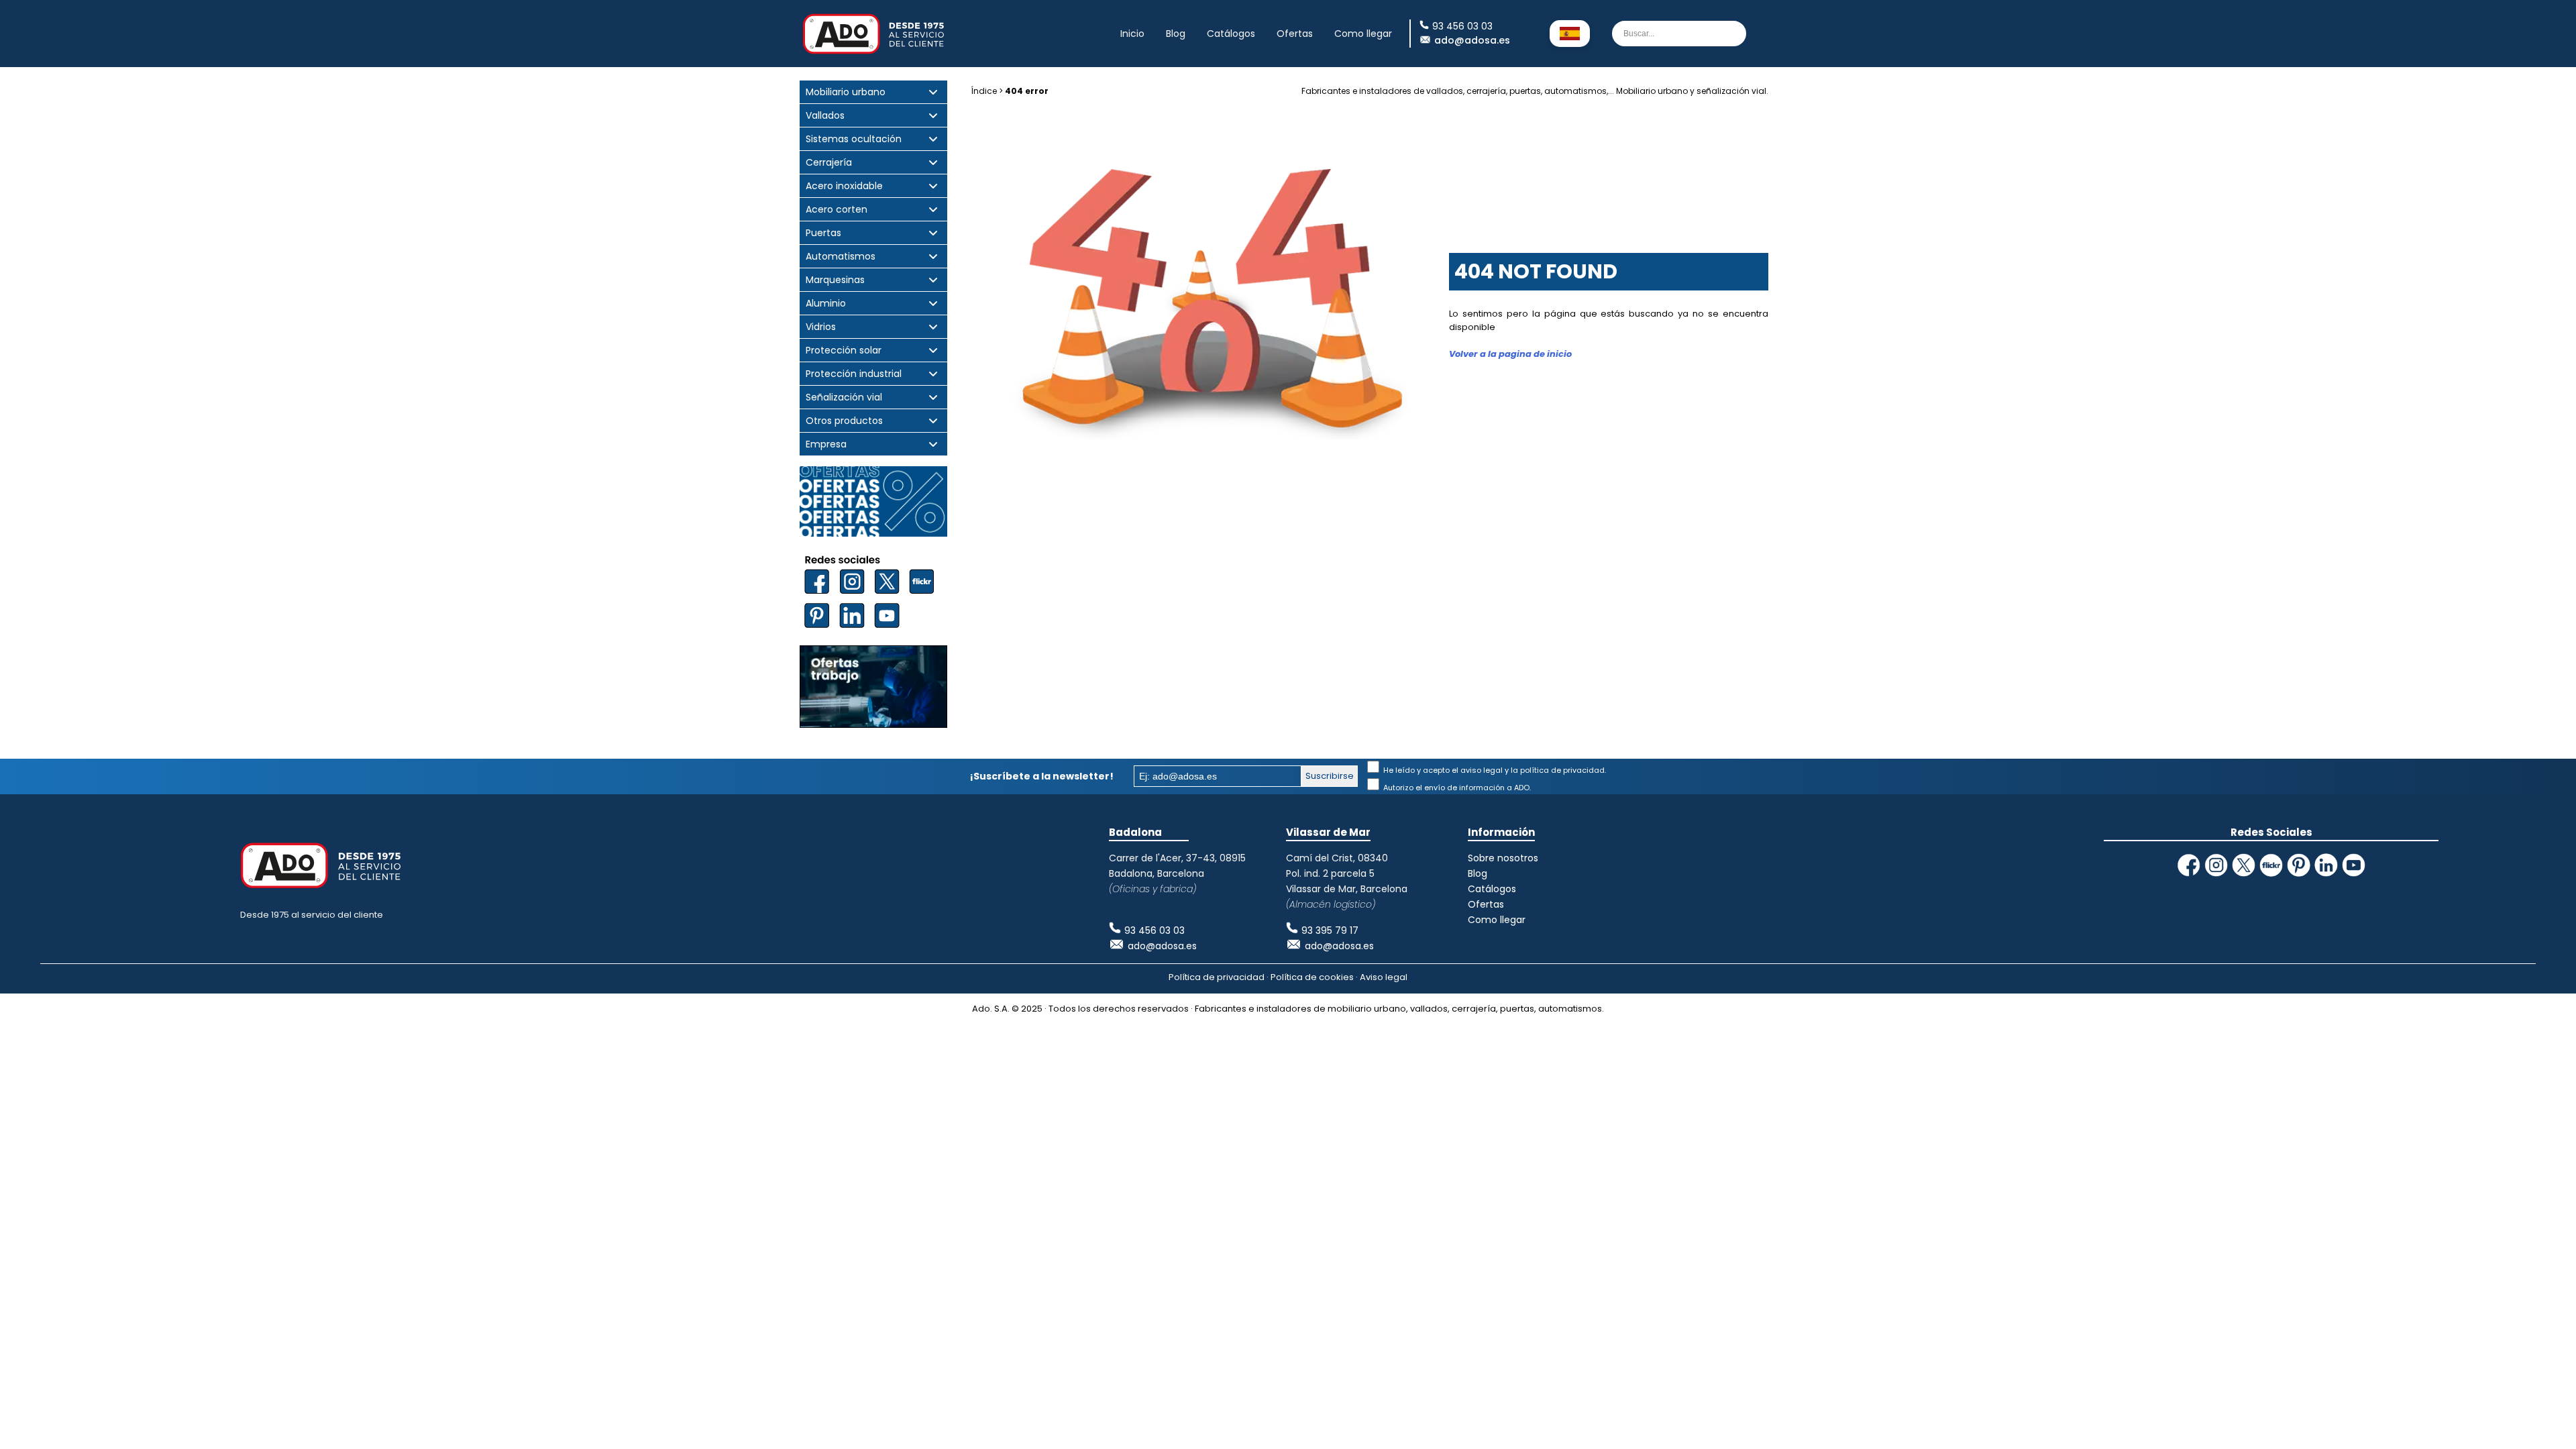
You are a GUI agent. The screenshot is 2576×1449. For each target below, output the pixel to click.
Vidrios (821, 327)
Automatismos (841, 257)
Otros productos (844, 421)
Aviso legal (1384, 977)
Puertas (823, 233)
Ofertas (1295, 34)
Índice (984, 91)
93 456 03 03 (1155, 930)
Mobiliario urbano (846, 92)
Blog (1176, 34)
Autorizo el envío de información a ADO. (1456, 788)
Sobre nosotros (1503, 858)
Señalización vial (844, 397)
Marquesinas (835, 280)
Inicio (1132, 34)
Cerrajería (829, 163)
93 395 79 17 (1330, 930)
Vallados (825, 116)
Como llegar (1363, 34)
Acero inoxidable (844, 186)
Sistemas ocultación (854, 139)
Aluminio (826, 304)
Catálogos (1231, 34)
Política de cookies (1312, 977)
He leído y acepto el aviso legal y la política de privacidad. (1494, 770)
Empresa (826, 444)
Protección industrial (854, 374)
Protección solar (844, 351)
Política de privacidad (1217, 977)
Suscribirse (1330, 776)
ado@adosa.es (1472, 40)
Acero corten (837, 210)
